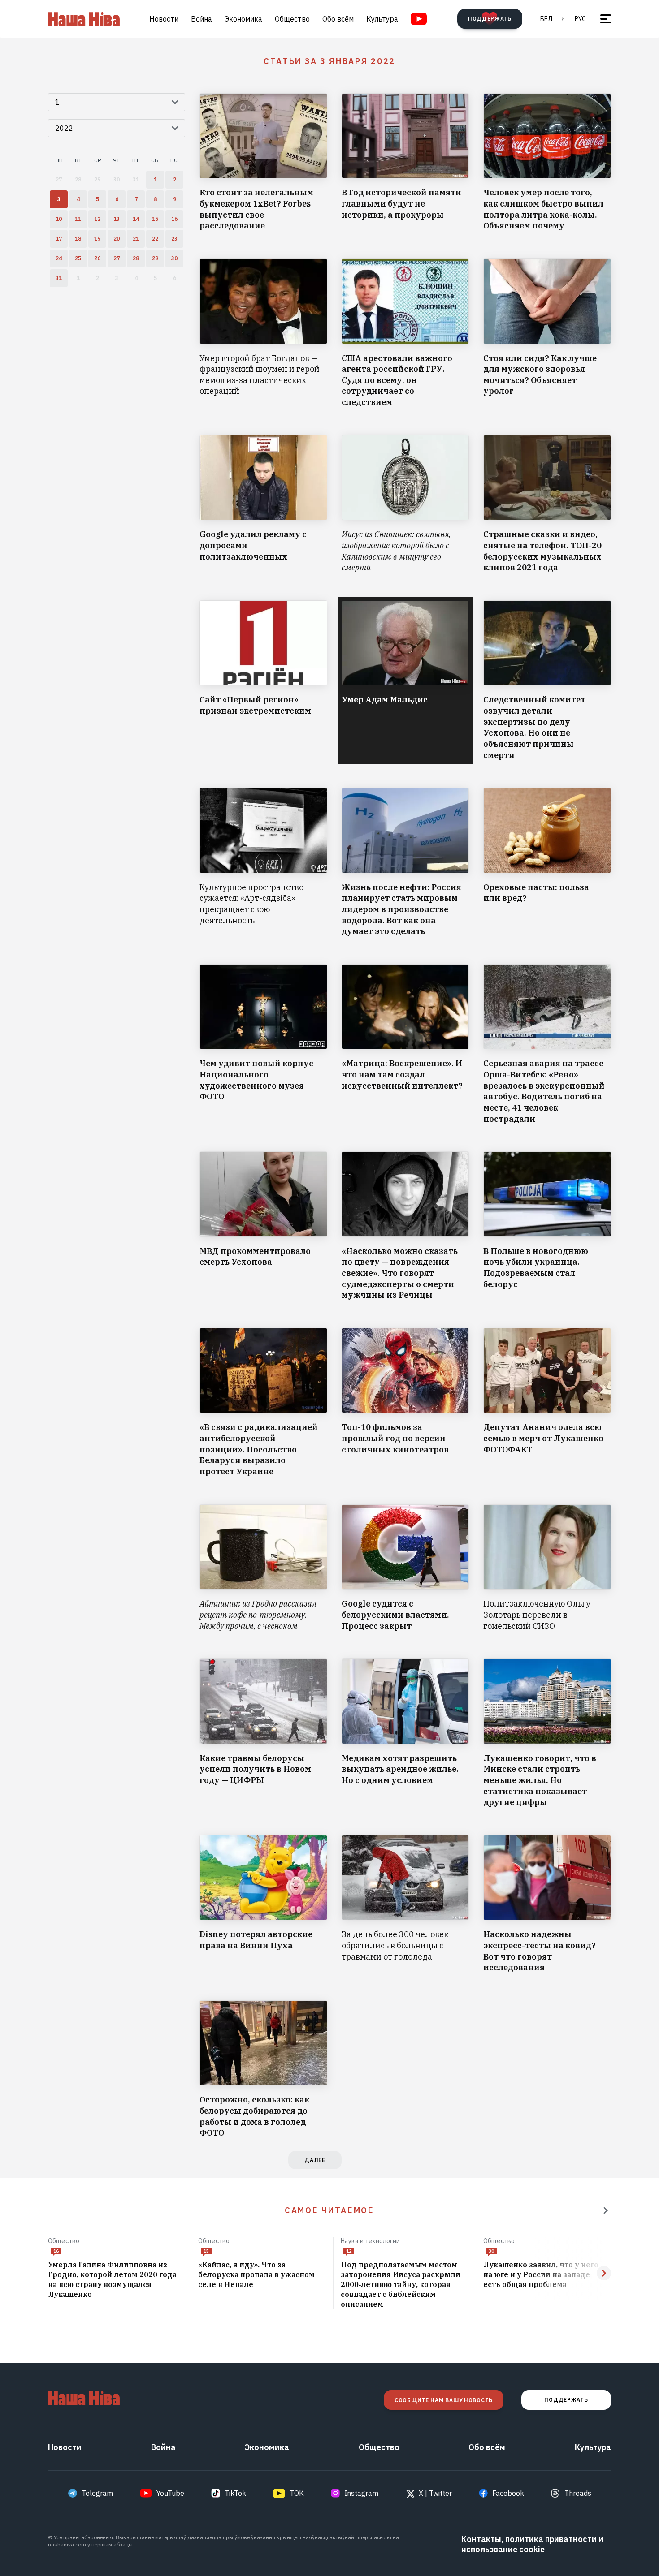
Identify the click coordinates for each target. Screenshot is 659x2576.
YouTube (170, 2493)
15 (206, 2251)
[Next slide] (604, 2273)
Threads (578, 2493)
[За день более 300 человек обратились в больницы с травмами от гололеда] (405, 1904)
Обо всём (338, 19)
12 (349, 2251)
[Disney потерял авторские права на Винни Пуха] (263, 1904)
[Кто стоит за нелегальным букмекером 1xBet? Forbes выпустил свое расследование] (263, 162)
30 (491, 2251)
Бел (546, 19)
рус (580, 19)
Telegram (97, 2493)
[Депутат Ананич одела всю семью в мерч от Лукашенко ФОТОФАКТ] (547, 1403)
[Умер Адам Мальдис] (405, 681)
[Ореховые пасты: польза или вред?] (547, 862)
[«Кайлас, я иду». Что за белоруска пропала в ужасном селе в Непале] (262, 2275)
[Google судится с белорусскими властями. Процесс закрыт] (405, 1568)
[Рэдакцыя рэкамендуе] (606, 2210)
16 (56, 2251)
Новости (164, 19)
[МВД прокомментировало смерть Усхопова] (263, 1226)
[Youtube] (419, 19)
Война (202, 19)
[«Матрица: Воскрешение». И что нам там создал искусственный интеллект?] (405, 1044)
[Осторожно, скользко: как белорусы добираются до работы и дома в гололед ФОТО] (263, 2070)
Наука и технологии (371, 2241)
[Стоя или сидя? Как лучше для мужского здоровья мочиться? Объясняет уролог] (547, 333)
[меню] (606, 19)
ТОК (297, 2493)
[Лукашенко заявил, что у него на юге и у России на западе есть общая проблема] (547, 2275)
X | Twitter (435, 2493)
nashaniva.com (67, 2544)
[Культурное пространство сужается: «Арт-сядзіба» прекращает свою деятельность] (263, 862)
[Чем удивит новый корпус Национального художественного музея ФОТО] (263, 1044)
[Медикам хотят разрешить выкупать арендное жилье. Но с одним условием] (405, 1733)
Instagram (361, 2493)
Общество (292, 19)
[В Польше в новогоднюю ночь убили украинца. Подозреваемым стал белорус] (547, 1226)
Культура (382, 19)
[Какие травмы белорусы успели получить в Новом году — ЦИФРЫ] (263, 1733)
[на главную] (84, 19)
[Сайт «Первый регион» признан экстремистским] (263, 681)
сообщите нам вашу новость (444, 2400)
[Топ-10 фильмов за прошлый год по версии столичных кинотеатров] (405, 1403)
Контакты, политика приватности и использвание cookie (532, 2544)
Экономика (243, 19)
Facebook (508, 2493)
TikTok (235, 2493)
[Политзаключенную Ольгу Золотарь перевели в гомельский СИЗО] (547, 1568)
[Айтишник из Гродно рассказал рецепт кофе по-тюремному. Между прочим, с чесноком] (263, 1568)
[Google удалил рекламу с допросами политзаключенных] (263, 504)
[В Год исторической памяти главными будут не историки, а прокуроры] (405, 162)
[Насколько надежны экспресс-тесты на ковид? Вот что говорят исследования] (547, 1904)
